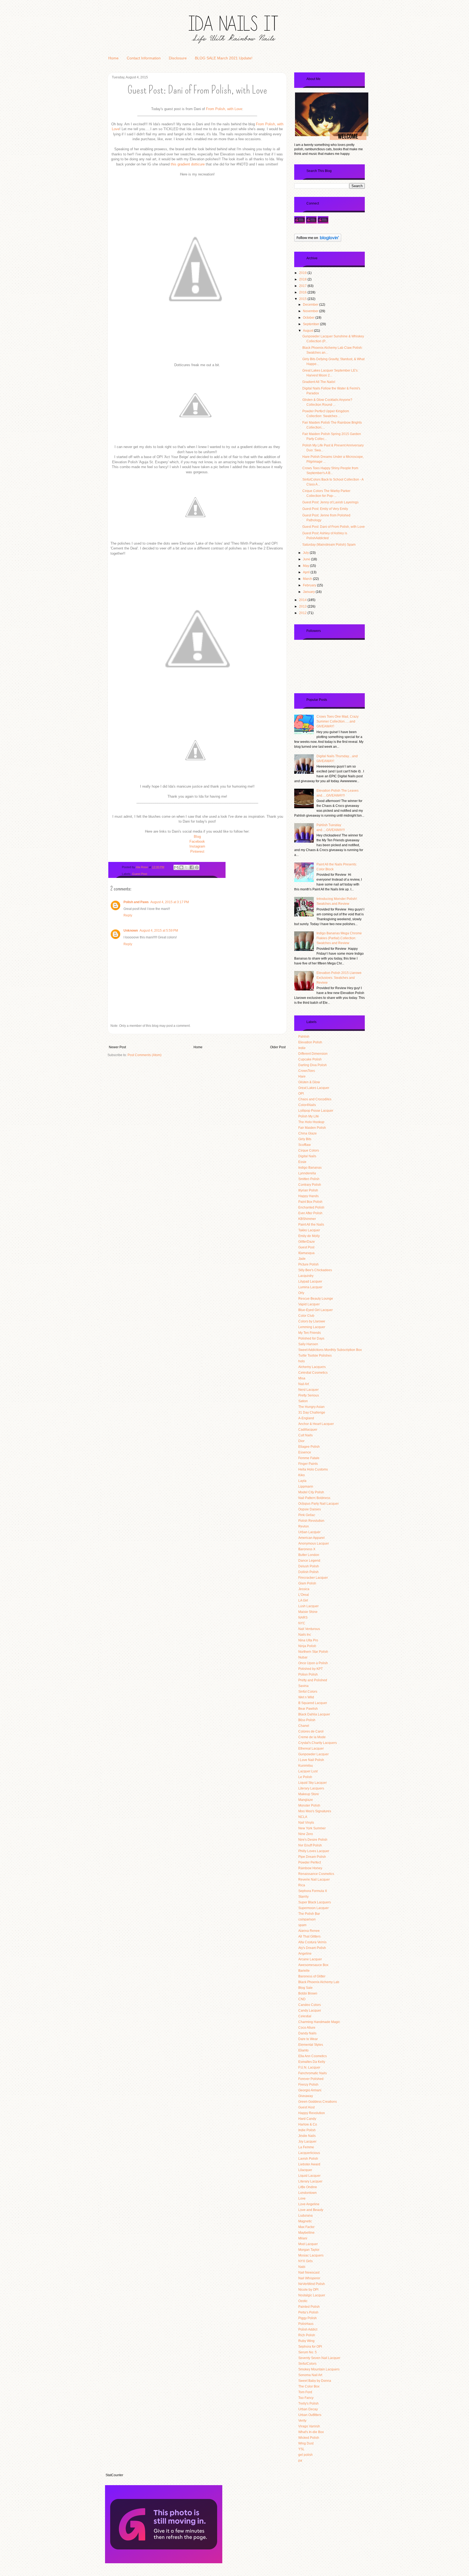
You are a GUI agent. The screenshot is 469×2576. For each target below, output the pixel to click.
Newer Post (117, 1047)
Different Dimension (313, 1054)
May (306, 566)
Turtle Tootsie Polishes (315, 1356)
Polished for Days (311, 1338)
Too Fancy (306, 2398)
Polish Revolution (311, 1521)
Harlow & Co (308, 2124)
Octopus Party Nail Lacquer (319, 1504)
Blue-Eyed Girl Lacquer (316, 1310)
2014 (303, 600)
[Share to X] (186, 867)
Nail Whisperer (309, 2278)
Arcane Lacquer (310, 1959)
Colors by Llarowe (312, 1321)
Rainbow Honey (310, 1868)
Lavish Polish (308, 2159)
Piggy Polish (308, 2318)
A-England (306, 1418)
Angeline (305, 1954)
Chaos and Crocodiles (315, 1099)
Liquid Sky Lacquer (313, 1783)
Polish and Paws (136, 902)
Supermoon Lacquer (313, 1908)
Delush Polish (309, 1566)
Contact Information (144, 58)
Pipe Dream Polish (312, 1857)
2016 (303, 292)
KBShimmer (307, 1219)
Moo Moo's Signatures (315, 1811)
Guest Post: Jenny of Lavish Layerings (330, 502)
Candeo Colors (310, 2005)
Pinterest (197, 851)
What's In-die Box (311, 2432)
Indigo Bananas (310, 1168)
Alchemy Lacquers (312, 1367)
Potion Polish (308, 1674)
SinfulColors (307, 2364)
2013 (303, 606)
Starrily (303, 1897)
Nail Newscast (309, 2273)
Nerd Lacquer (308, 1390)
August (308, 331)
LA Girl (303, 1600)
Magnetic (305, 2221)
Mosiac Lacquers (311, 2255)
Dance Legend (309, 1561)
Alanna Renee (309, 1931)
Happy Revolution (312, 2113)
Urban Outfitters (310, 2415)
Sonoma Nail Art (310, 2375)
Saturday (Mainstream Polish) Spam (329, 545)
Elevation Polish (310, 1042)
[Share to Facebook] (192, 867)
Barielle (304, 1971)
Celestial (305, 2016)
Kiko (302, 1475)
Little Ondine (308, 2187)
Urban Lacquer (309, 1532)
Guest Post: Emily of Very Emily (325, 509)
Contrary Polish (310, 1185)
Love (302, 2198)
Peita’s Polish (308, 2312)
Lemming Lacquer (312, 1327)
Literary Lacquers (311, 1788)
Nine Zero (306, 1834)
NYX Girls (305, 2261)
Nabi (302, 2267)
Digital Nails (307, 1156)
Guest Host (306, 2107)
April (307, 572)
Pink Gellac (307, 1515)
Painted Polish (309, 2307)
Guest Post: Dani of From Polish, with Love (334, 527)
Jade (302, 1259)
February (310, 585)
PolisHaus (306, 2324)
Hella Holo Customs (313, 1469)
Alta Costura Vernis (312, 1942)
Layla (302, 1481)
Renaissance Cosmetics (316, 1874)
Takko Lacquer (309, 1230)
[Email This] (176, 867)
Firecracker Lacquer (313, 1578)
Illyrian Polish (308, 1190)
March (308, 579)
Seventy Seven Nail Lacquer (319, 2358)
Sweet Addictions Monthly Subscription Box (330, 1350)
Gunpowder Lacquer (313, 1754)
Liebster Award (309, 2164)
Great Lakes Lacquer (314, 1088)
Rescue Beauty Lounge (316, 1299)
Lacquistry (306, 1276)
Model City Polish (311, 1492)
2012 (303, 613)
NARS (303, 1618)
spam (302, 1925)
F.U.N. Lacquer (309, 2067)
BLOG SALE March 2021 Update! (224, 58)
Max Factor (306, 2227)
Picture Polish (308, 1264)
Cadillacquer (308, 1430)
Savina (303, 1686)
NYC (302, 1623)
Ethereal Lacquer (311, 1749)
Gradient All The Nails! (319, 382)
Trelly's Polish (308, 2404)
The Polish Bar (309, 1914)
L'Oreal (304, 1595)
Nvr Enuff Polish (310, 1845)
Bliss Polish (307, 1720)
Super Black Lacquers (315, 1902)
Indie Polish (307, 2130)
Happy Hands (308, 1196)
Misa (302, 1378)
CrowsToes (307, 1071)
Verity (302, 2421)
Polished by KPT (310, 1669)
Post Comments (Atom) (145, 1055)
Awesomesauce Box (313, 1965)
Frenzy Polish (308, 2085)
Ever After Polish (310, 1213)
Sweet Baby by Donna (315, 2381)
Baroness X (307, 1549)
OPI (301, 1094)
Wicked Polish (309, 2438)
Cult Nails (305, 1435)
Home (113, 58)
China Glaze (308, 1133)
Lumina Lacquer (310, 1287)
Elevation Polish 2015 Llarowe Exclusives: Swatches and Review (339, 978)
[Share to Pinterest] (197, 867)
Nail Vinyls (306, 1823)
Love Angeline (309, 2204)
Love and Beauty (311, 2210)
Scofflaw (305, 1145)
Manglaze (306, 1800)
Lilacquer (305, 2170)
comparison (307, 1919)
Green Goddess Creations (318, 2102)
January (309, 592)
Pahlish (304, 1037)
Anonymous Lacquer (314, 1543)
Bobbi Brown (308, 1993)
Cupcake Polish (310, 1059)
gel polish (305, 2455)
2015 (303, 299)
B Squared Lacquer (313, 1703)
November (311, 311)
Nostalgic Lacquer (312, 2295)
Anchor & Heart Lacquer (316, 1424)
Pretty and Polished (313, 1680)
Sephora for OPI (310, 2347)
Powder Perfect (310, 1862)
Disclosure (178, 58)
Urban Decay (308, 2409)
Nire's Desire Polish (313, 1840)
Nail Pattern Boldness (314, 1498)
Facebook (197, 841)
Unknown (131, 931)
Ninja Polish (307, 1646)
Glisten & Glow (309, 1082)
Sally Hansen (308, 1344)
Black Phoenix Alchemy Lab (319, 1982)
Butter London (309, 1555)
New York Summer (312, 1828)
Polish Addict (308, 2329)
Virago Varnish (309, 2426)
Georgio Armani (310, 2090)
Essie (302, 1162)
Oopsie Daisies (310, 1509)
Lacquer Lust (308, 1771)
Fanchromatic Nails (313, 2073)
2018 (303, 279)
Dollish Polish (308, 1572)
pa (300, 2460)
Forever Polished (311, 2079)
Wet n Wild (306, 1697)
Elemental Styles (311, 2045)
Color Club (306, 1316)
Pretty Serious (309, 1395)
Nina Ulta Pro (308, 1640)
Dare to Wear (308, 2039)
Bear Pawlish (308, 1709)
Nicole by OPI (308, 2290)
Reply (128, 915)
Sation (303, 1401)
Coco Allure (307, 2028)
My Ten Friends (310, 1333)
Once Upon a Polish (313, 1663)
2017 (303, 286)
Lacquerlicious (309, 2153)
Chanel (304, 1726)
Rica (302, 1885)
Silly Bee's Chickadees (315, 1270)
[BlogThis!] (181, 867)
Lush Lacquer (308, 1606)
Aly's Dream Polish (312, 1948)
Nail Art (304, 1384)
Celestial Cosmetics (313, 1373)
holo (302, 1361)
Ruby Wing (306, 2341)
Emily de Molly (309, 1236)
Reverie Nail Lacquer (314, 1880)
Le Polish (305, 1777)
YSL (301, 2449)
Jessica (304, 1589)
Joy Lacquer (307, 2142)
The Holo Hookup (311, 1122)
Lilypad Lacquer (310, 1281)
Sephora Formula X (313, 1891)
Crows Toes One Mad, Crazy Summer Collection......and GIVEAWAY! (338, 721)
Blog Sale (305, 1988)
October (309, 318)
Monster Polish (309, 1805)
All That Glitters (309, 1936)
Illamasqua (306, 1253)
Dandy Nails (307, 2033)
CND (302, 1999)
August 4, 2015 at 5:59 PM (159, 931)
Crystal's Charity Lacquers (318, 1743)
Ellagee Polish (309, 1447)
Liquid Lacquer (309, 2176)
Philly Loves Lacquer (314, 1851)
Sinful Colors (308, 1692)
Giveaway (306, 2096)
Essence (305, 1452)
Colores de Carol (311, 1731)
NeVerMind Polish (312, 2284)
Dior (301, 1441)
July (306, 553)
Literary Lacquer (310, 2181)
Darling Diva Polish (313, 1065)
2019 (303, 273)
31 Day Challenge (312, 1412)
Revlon (304, 1526)
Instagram (197, 846)
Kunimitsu (306, 1766)
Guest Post (140, 874)
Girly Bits (305, 1139)
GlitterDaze (307, 1242)
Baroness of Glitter (312, 1976)
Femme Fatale (309, 1458)
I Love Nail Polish (311, 1760)
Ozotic (303, 2301)
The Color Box (309, 2386)
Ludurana (305, 2216)
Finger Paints (308, 1464)
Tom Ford (305, 2392)
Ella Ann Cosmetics (313, 2056)
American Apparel (311, 1538)
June (307, 559)
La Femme (306, 2147)
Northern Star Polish (313, 1652)
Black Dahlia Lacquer (314, 1714)
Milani (303, 2238)
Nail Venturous (309, 1629)
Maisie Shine (308, 1612)
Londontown (308, 2193)
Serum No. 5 (308, 2352)
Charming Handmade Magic (319, 2022)
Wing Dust (306, 2443)
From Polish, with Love (224, 109)
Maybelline (306, 2233)
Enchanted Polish (311, 1207)
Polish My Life (309, 1116)
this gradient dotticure (188, 164)
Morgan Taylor (309, 2250)
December (311, 305)
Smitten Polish (309, 1179)
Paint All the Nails (311, 1225)
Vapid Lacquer (309, 1304)
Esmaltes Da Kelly (312, 2062)
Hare (302, 1076)
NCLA (303, 1817)
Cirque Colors (309, 1150)
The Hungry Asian (311, 1407)
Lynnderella (307, 1173)
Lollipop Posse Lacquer (316, 1111)
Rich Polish (307, 2335)
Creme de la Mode (312, 1737)
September (311, 324)
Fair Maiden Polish (312, 1128)
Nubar (303, 1657)
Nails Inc (305, 1635)
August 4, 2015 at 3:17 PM (170, 902)
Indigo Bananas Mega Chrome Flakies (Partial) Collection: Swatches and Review (339, 938)
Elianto (303, 2050)
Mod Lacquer (308, 2244)
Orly (301, 1293)
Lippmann (306, 1487)
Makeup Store (309, 1794)
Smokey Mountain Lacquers (319, 2369)
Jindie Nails (307, 2136)
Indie (302, 1048)
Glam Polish (307, 1583)
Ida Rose (142, 867)
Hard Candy (307, 2119)
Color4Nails (307, 1105)
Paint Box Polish (310, 1202)
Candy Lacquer (310, 2011)
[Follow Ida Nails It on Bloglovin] (318, 241)
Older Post (278, 1047)
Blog (197, 837)
